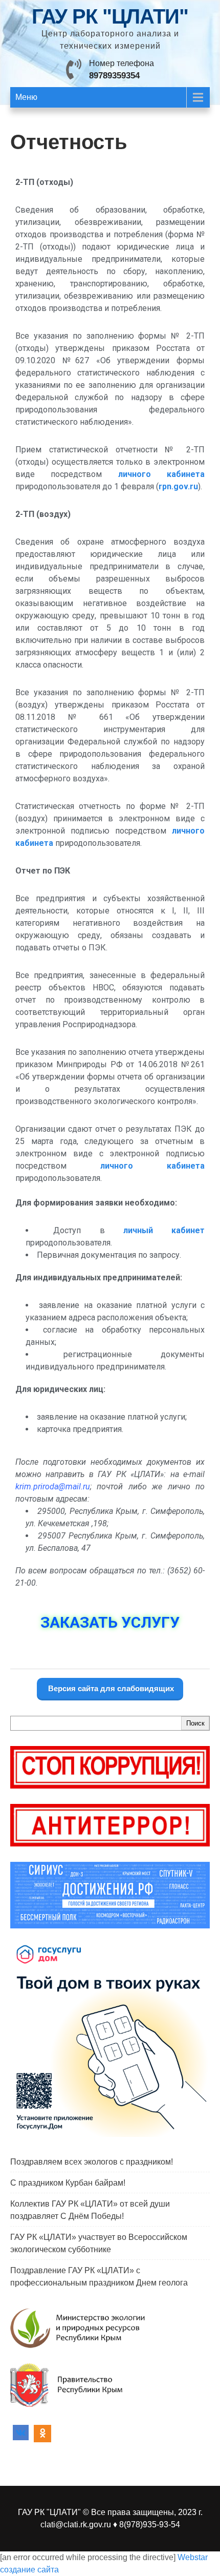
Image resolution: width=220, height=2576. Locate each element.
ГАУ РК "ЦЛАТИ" (110, 16)
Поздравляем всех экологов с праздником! (92, 2162)
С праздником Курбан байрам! (68, 2183)
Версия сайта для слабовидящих (110, 1688)
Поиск (195, 1723)
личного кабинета (161, 474)
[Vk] (21, 2434)
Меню (26, 97)
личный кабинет (164, 1230)
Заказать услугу (110, 1622)
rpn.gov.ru (178, 486)
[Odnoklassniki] (42, 2434)
